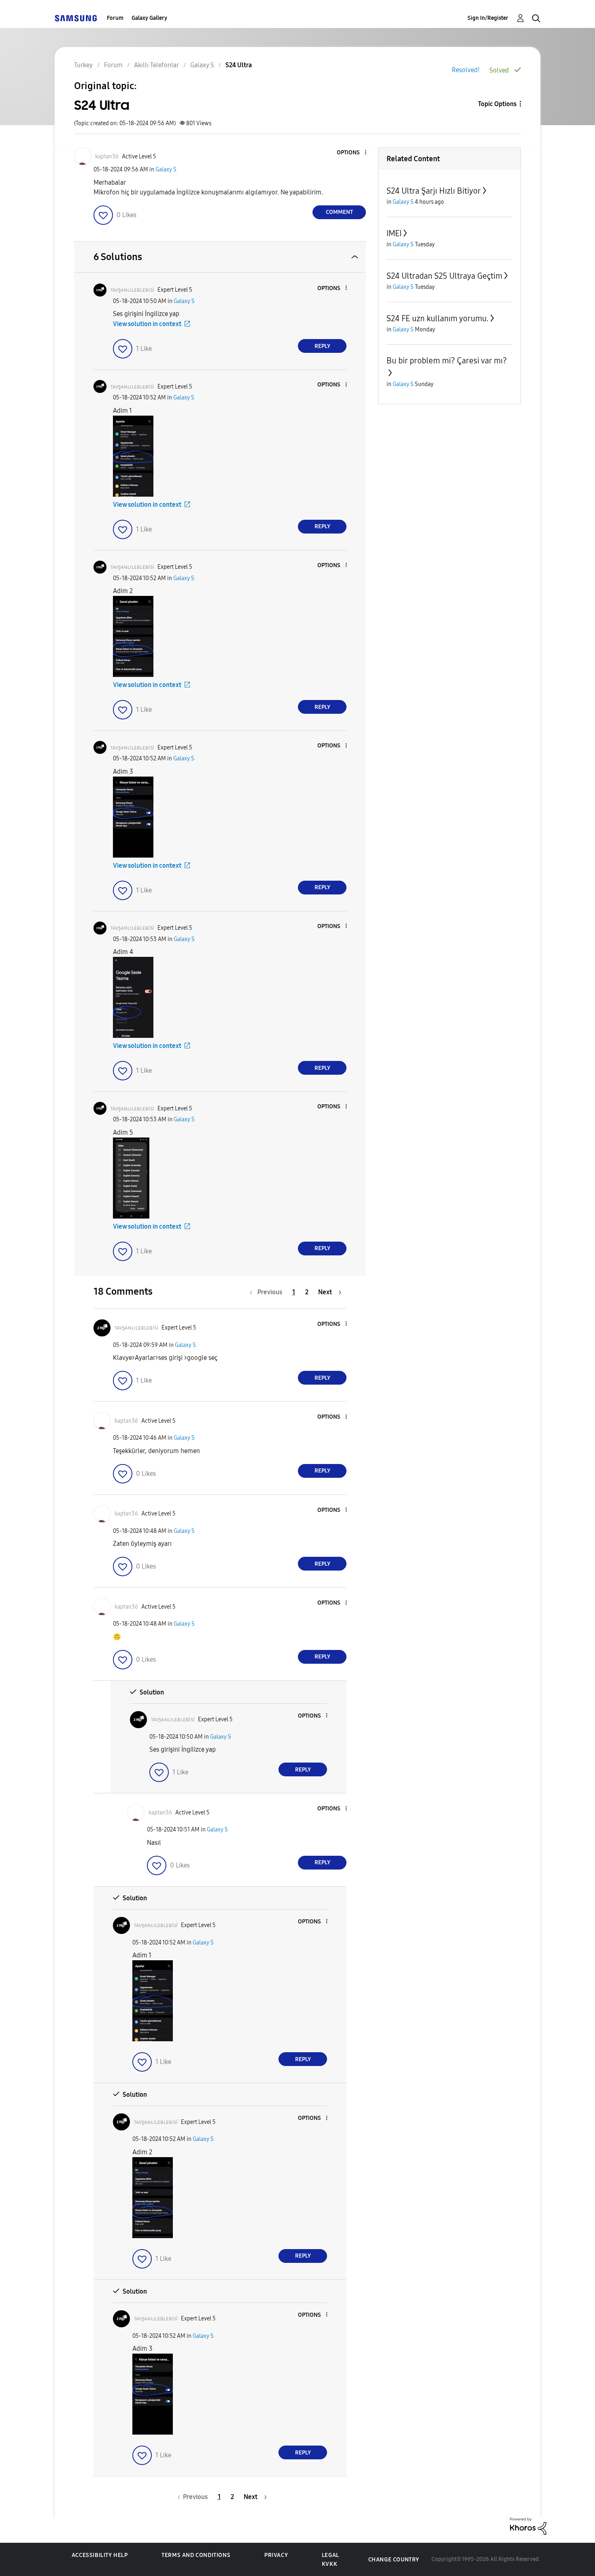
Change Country (394, 2560)
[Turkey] (76, 18)
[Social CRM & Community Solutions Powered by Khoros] (528, 2526)
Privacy (276, 2555)
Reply (322, 346)
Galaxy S (166, 170)
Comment (339, 212)
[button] (352, 153)
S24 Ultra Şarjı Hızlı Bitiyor (434, 191)
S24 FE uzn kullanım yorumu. (438, 318)
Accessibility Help (100, 2555)
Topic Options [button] (497, 104)
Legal (330, 2555)
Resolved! (466, 70)
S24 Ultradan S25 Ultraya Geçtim (444, 276)
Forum (115, 18)
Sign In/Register (488, 18)
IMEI (394, 233)
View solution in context (147, 324)
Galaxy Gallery (149, 18)
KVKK (329, 2564)
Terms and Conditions (196, 2555)
